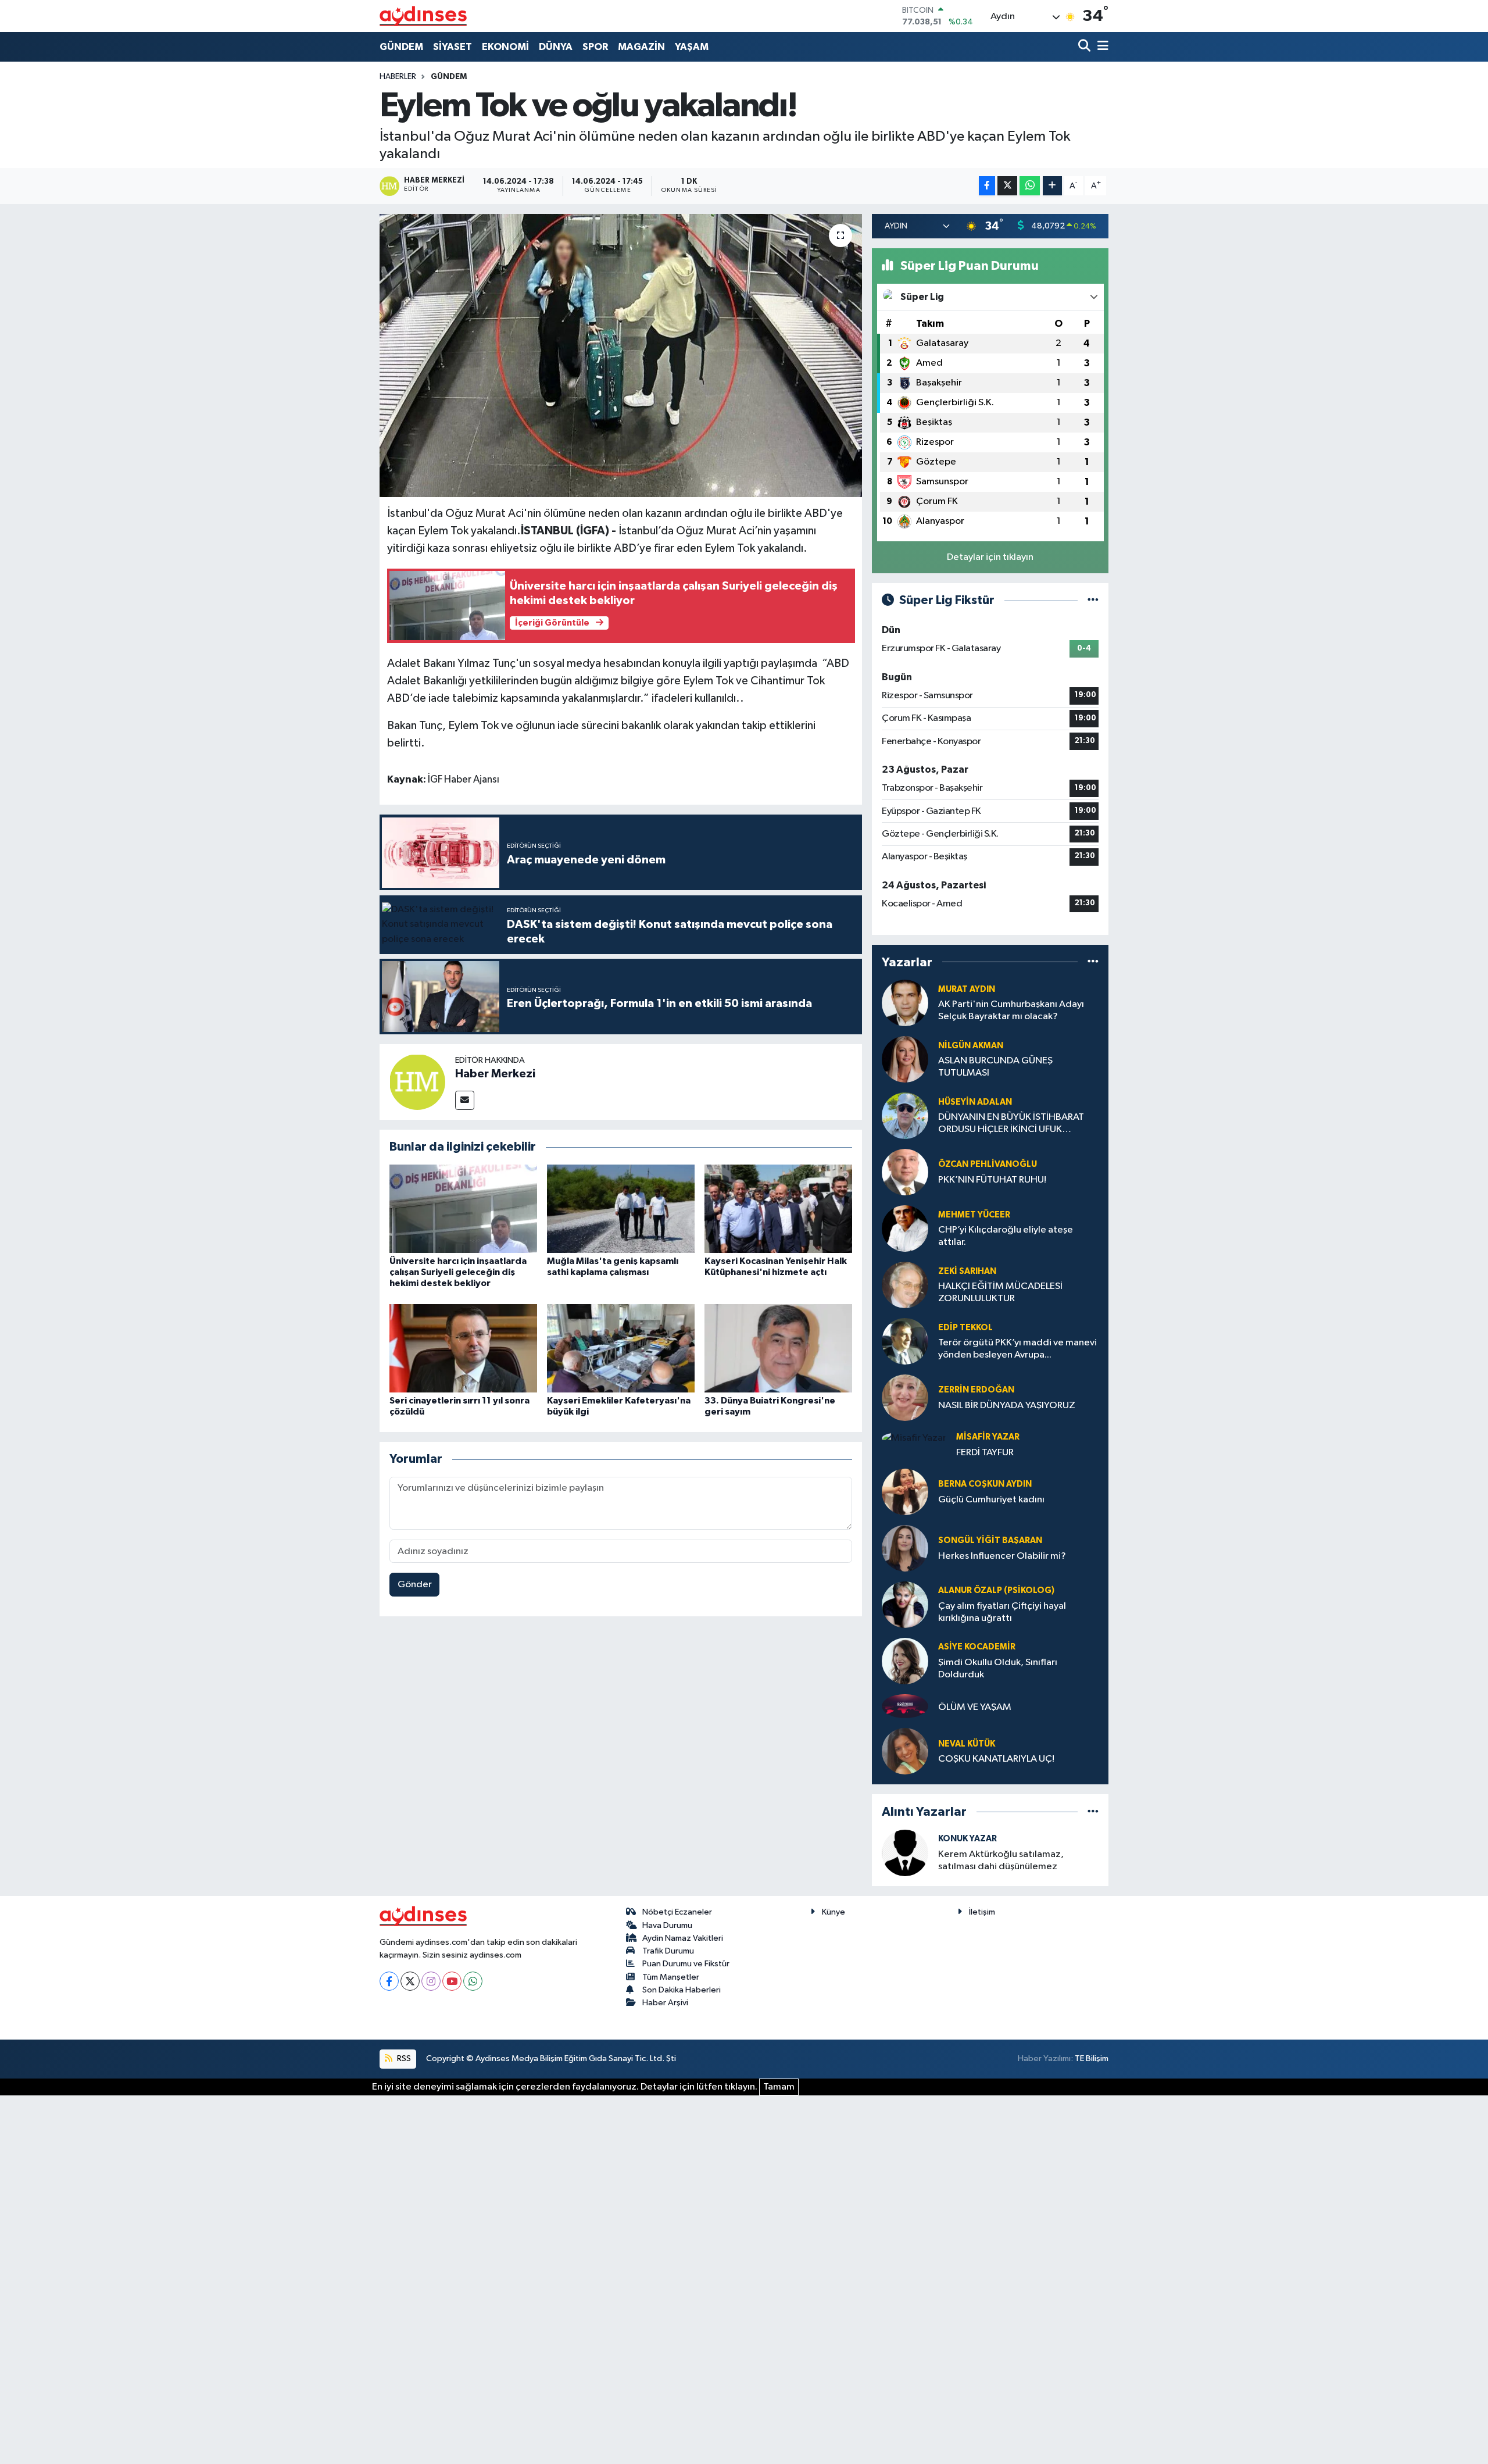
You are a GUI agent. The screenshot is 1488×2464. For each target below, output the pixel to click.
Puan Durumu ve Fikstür (686, 1964)
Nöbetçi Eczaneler (677, 1912)
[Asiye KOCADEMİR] (905, 1661)
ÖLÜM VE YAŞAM (975, 1707)
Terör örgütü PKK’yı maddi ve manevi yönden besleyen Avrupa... (1017, 1349)
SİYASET (453, 47)
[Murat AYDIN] (905, 1003)
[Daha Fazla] (1052, 186)
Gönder (415, 1585)
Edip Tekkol (965, 1328)
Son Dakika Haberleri (682, 1990)
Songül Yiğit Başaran (990, 1540)
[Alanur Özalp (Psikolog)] (905, 1604)
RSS (403, 2058)
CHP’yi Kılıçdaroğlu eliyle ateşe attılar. (1006, 1236)
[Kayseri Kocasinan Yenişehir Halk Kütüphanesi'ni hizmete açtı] (778, 1208)
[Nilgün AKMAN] (905, 1059)
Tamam (779, 2087)
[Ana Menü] (1101, 47)
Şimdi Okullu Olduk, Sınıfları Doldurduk (998, 1669)
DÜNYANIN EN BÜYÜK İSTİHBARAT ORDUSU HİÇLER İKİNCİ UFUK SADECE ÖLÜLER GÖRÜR (1011, 1124)
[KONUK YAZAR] (905, 1853)
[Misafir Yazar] (914, 1438)
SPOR (595, 47)
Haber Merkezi (495, 1074)
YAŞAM (692, 47)
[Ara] (1085, 47)
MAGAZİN (641, 47)
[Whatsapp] (473, 1981)
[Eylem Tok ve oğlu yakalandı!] (621, 356)
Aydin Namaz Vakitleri (683, 1938)
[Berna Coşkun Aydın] (905, 1492)
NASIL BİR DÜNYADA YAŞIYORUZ (1007, 1406)
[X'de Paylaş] (1007, 186)
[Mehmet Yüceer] (905, 1228)
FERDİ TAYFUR (985, 1453)
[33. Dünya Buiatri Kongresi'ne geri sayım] (778, 1348)
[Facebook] (389, 1981)
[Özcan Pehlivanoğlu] (905, 1172)
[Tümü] (1093, 962)
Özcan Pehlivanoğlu (988, 1164)
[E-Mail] (465, 1100)
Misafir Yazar (988, 1437)
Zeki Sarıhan (967, 1271)
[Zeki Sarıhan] (905, 1285)
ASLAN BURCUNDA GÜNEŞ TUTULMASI (995, 1067)
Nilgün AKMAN (971, 1046)
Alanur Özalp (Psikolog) (996, 1590)
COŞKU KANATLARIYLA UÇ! (996, 1759)
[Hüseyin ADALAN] (905, 1115)
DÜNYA (556, 47)
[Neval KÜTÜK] (905, 1751)
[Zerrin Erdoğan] (905, 1397)
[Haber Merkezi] (417, 1082)
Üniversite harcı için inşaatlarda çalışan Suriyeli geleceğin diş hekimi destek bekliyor (458, 1272)
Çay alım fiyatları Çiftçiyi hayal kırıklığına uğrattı (1002, 1612)
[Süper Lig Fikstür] (1093, 600)
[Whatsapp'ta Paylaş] (1030, 186)
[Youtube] (452, 1981)
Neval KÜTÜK (967, 1744)
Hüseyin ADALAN (975, 1102)
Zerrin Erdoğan (976, 1390)
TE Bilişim (1092, 2058)
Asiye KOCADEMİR (977, 1647)
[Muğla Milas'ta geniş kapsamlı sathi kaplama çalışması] (621, 1208)
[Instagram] (431, 1981)
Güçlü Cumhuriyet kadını (991, 1500)
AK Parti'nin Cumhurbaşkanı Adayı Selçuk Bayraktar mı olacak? (1011, 1010)
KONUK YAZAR (967, 1839)
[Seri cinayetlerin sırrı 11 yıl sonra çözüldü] (463, 1348)
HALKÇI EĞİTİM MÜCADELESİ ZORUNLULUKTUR (1000, 1292)
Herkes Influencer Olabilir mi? (1002, 1556)
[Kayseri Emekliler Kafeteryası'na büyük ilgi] (621, 1348)
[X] (410, 1981)
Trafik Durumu (668, 1951)
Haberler (398, 77)
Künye (834, 1912)
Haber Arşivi (665, 2003)
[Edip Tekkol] (905, 1341)
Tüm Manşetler (671, 1977)
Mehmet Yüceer (974, 1215)
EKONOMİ (505, 47)
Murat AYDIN (967, 989)
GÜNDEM (401, 47)
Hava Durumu (667, 1925)
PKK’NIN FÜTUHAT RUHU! (992, 1180)
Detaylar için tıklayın (990, 557)
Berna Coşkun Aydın (985, 1484)
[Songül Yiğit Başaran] (905, 1548)
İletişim (982, 1912)
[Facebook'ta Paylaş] (987, 186)
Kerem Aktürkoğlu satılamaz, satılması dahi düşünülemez (1001, 1861)
